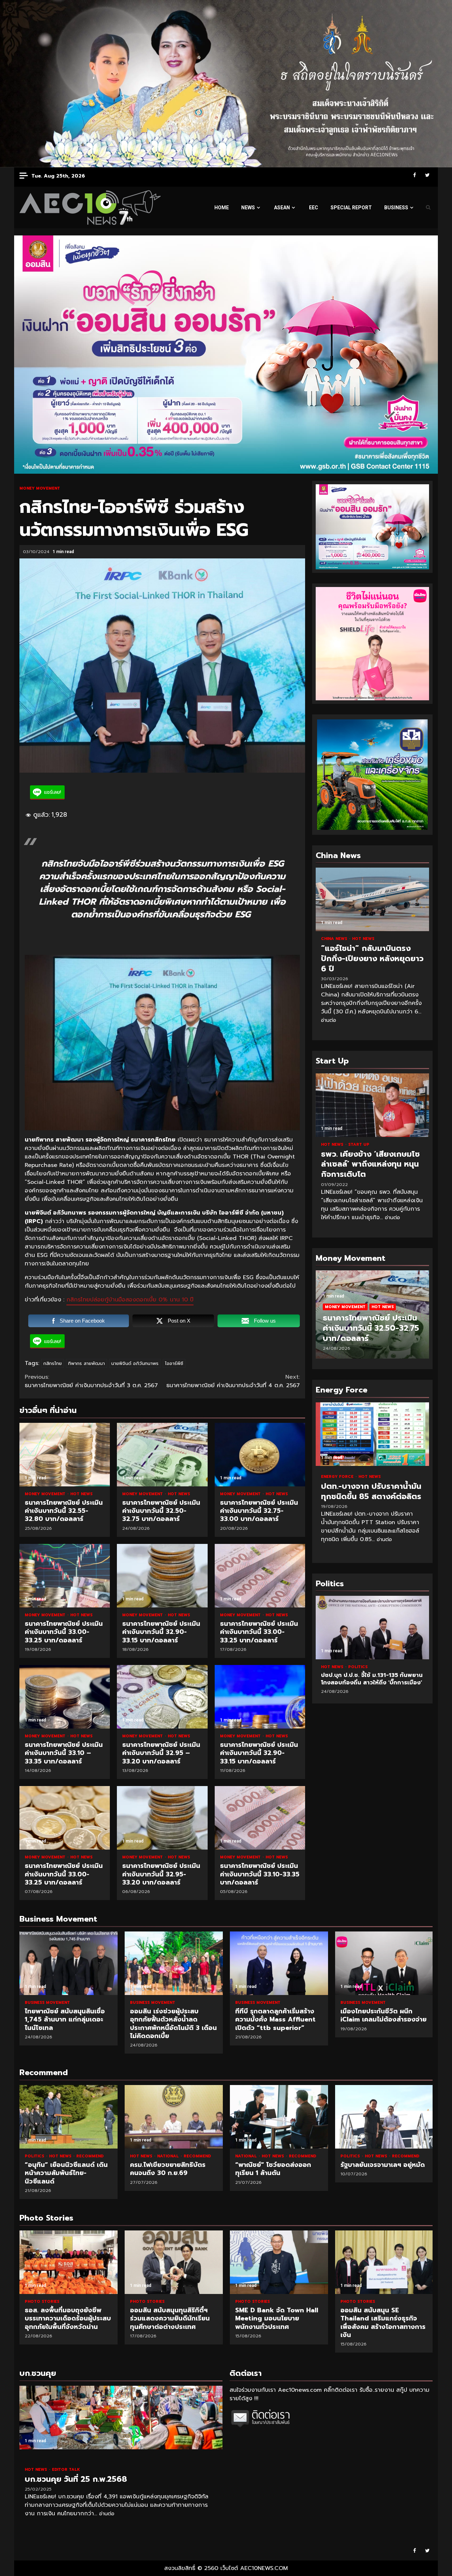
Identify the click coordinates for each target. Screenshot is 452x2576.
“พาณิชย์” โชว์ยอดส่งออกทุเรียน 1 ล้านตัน (279, 2117)
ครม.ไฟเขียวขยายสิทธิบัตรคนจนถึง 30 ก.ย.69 (174, 2117)
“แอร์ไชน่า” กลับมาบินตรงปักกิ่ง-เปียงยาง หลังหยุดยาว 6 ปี (372, 899)
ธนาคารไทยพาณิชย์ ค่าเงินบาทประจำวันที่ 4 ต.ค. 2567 (233, 1381)
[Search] (428, 208)
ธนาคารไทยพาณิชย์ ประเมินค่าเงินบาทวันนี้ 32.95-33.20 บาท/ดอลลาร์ (162, 1818)
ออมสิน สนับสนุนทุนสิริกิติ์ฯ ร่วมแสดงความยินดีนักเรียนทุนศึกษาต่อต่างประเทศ (75, 2262)
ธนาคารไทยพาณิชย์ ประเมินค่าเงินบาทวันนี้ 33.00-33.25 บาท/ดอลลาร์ (65, 1576)
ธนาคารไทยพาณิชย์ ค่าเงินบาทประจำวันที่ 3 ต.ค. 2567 (91, 1381)
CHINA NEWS (335, 939)
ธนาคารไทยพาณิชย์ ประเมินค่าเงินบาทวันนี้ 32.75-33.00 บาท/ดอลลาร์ (260, 1455)
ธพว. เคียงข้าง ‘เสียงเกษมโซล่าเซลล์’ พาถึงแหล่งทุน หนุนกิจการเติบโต (372, 1105)
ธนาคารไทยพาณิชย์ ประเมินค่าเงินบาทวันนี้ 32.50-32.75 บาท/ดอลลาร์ (162, 1455)
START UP (359, 1145)
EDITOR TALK (66, 2470)
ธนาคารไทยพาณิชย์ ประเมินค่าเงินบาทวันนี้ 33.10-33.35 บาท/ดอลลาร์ (260, 1818)
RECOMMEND (90, 2156)
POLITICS (417, 1667)
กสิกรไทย (53, 1363)
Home (222, 208)
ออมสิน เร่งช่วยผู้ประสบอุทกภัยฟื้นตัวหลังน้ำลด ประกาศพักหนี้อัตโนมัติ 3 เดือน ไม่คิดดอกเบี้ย (174, 1963)
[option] (372, 1318)
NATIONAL (169, 2156)
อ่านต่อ (329, 1020)
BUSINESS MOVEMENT (47, 2003)
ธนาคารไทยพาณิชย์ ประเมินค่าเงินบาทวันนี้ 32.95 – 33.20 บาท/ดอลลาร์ (162, 1697)
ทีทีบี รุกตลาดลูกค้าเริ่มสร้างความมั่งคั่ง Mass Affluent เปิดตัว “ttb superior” (279, 1963)
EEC (314, 208)
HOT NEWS (81, 1494)
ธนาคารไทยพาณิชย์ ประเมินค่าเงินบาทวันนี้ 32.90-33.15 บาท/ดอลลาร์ (162, 1576)
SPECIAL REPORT (351, 208)
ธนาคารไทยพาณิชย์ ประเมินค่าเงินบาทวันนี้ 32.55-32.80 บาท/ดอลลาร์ (65, 1455)
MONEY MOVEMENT (40, 488)
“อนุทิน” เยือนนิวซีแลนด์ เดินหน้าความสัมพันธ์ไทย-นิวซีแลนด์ (69, 2117)
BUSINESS (396, 208)
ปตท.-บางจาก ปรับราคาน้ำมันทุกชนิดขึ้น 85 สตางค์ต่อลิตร (372, 1434)
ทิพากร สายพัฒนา (87, 1363)
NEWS (248, 208)
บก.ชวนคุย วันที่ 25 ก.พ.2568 (121, 2418)
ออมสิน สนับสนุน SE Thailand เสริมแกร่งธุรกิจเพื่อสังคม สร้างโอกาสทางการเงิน (285, 2262)
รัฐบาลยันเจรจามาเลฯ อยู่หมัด (384, 2117)
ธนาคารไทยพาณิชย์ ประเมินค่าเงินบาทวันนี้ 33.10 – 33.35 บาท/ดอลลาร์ (65, 1697)
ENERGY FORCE (338, 1477)
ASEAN (282, 208)
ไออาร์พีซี (174, 1363)
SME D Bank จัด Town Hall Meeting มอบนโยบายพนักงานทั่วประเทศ (180, 2262)
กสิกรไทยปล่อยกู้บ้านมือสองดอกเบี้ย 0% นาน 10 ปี (130, 1300)
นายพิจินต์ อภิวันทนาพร (135, 1363)
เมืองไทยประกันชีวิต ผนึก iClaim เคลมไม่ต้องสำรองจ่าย (384, 1963)
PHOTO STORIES (48, 2302)
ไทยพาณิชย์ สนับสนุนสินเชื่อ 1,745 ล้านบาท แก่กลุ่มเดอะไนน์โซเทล (69, 1963)
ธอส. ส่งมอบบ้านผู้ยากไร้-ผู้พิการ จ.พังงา (391, 2262)
